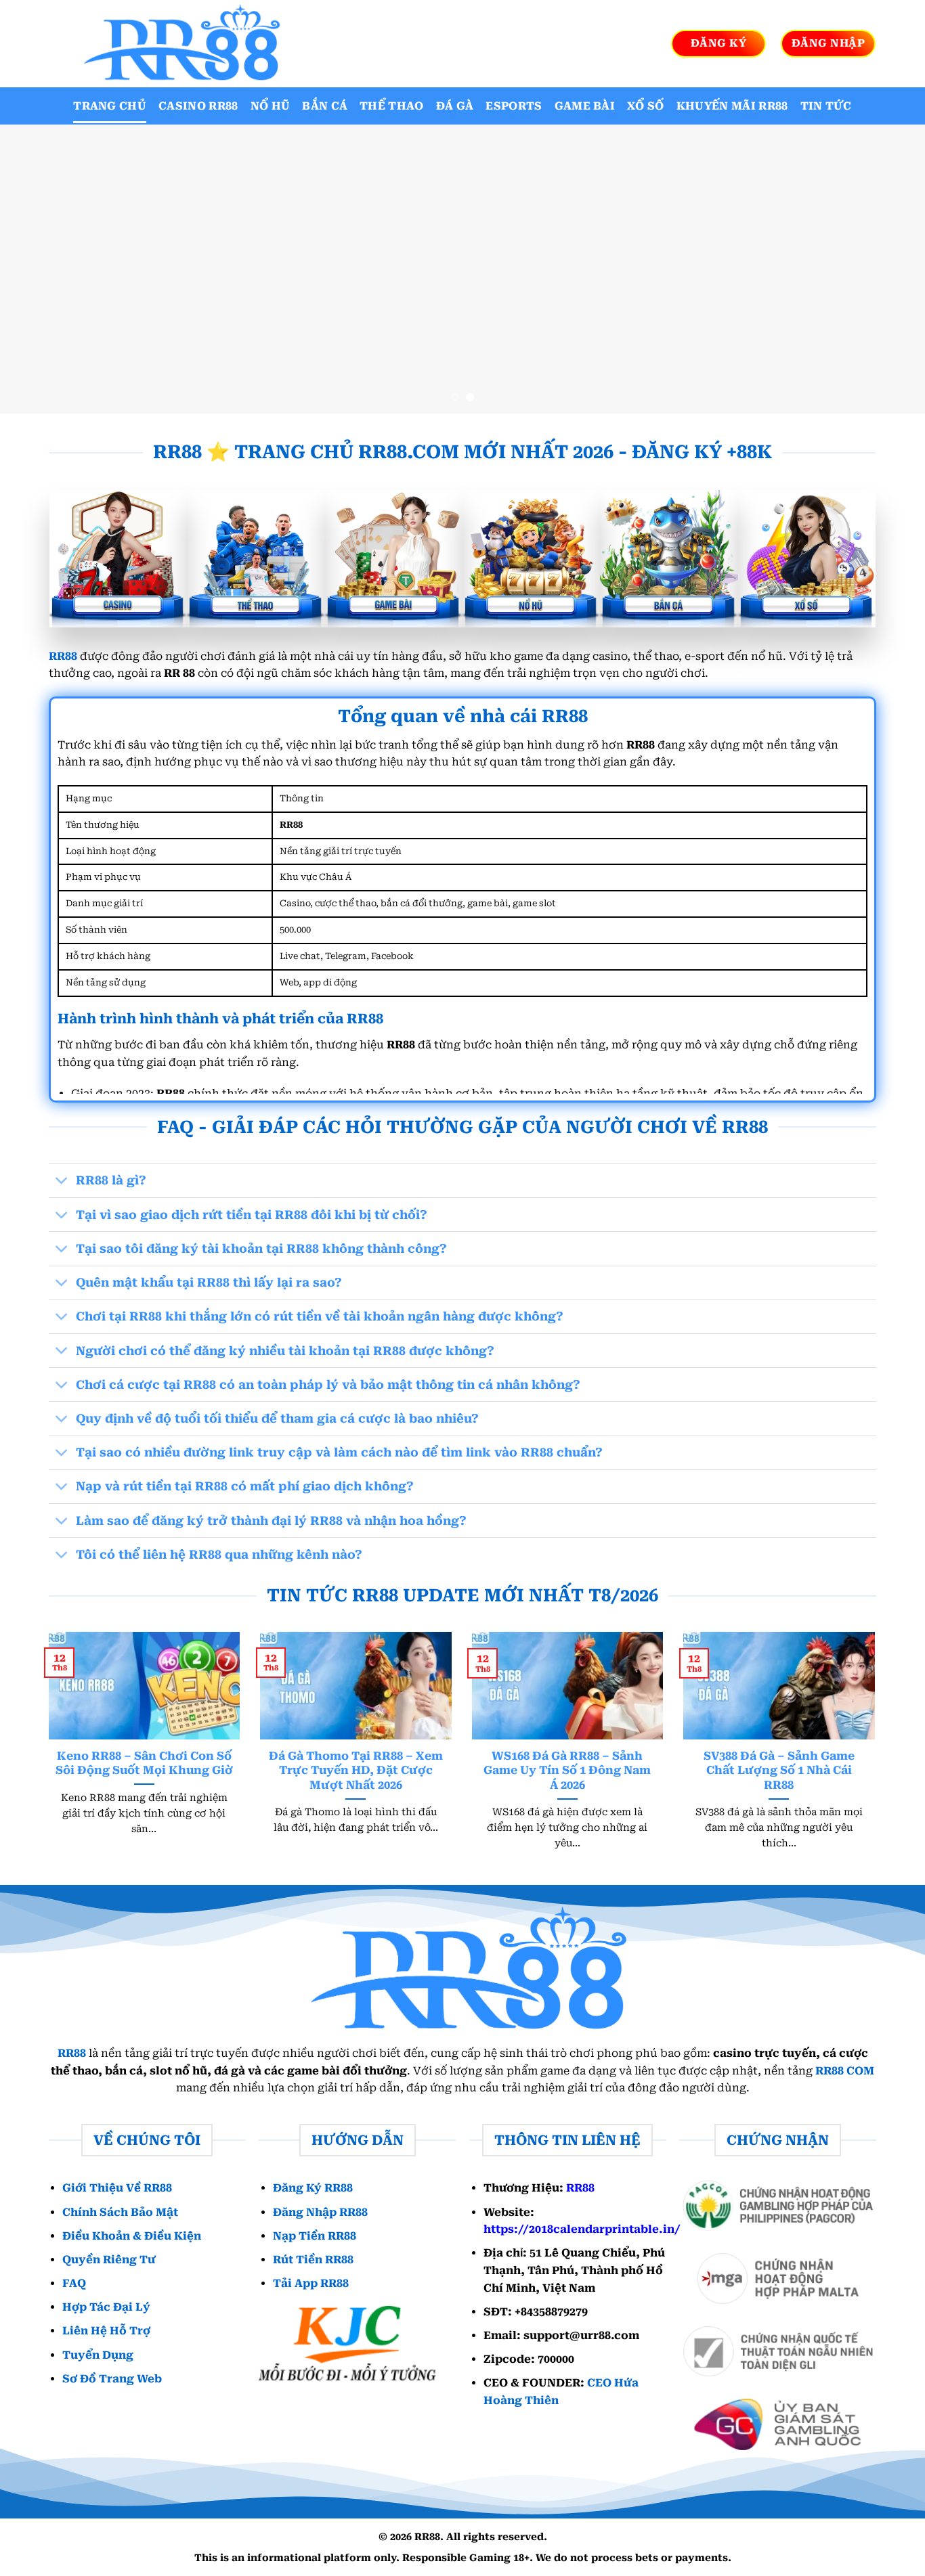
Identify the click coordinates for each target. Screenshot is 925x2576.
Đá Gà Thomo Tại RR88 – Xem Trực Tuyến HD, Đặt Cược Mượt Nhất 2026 (356, 1771)
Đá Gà (455, 106)
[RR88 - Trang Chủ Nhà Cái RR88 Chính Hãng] (178, 44)
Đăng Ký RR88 (313, 2188)
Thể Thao (392, 106)
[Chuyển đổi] (62, 1182)
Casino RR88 (198, 106)
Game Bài (585, 106)
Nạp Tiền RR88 (315, 2236)
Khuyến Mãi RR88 (732, 106)
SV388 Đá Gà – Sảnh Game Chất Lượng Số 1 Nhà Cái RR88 (779, 1771)
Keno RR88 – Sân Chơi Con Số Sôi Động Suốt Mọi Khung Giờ (144, 1763)
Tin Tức (826, 106)
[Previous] (36, 269)
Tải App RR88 (311, 2283)
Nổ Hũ (271, 106)
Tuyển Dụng (98, 2355)
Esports (514, 106)
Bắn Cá (325, 106)
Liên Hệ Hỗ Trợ (106, 2331)
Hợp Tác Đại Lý (106, 2307)
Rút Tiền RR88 (313, 2260)
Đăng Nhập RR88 (320, 2212)
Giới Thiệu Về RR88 (117, 2188)
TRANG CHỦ (110, 106)
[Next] (889, 269)
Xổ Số (646, 106)
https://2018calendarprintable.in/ (582, 2229)
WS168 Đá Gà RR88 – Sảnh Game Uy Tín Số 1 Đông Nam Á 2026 (567, 1771)
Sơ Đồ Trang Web (112, 2379)
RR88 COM (845, 2071)
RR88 (63, 656)
